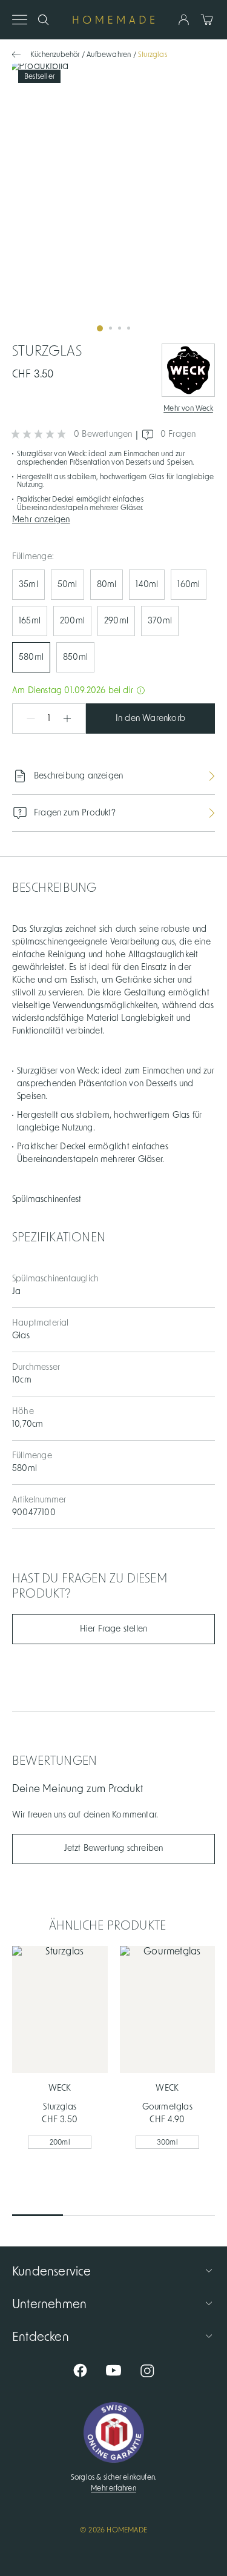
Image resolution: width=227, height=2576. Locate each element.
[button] (113, 519)
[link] (113, 202)
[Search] (43, 20)
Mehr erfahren (113, 2488)
